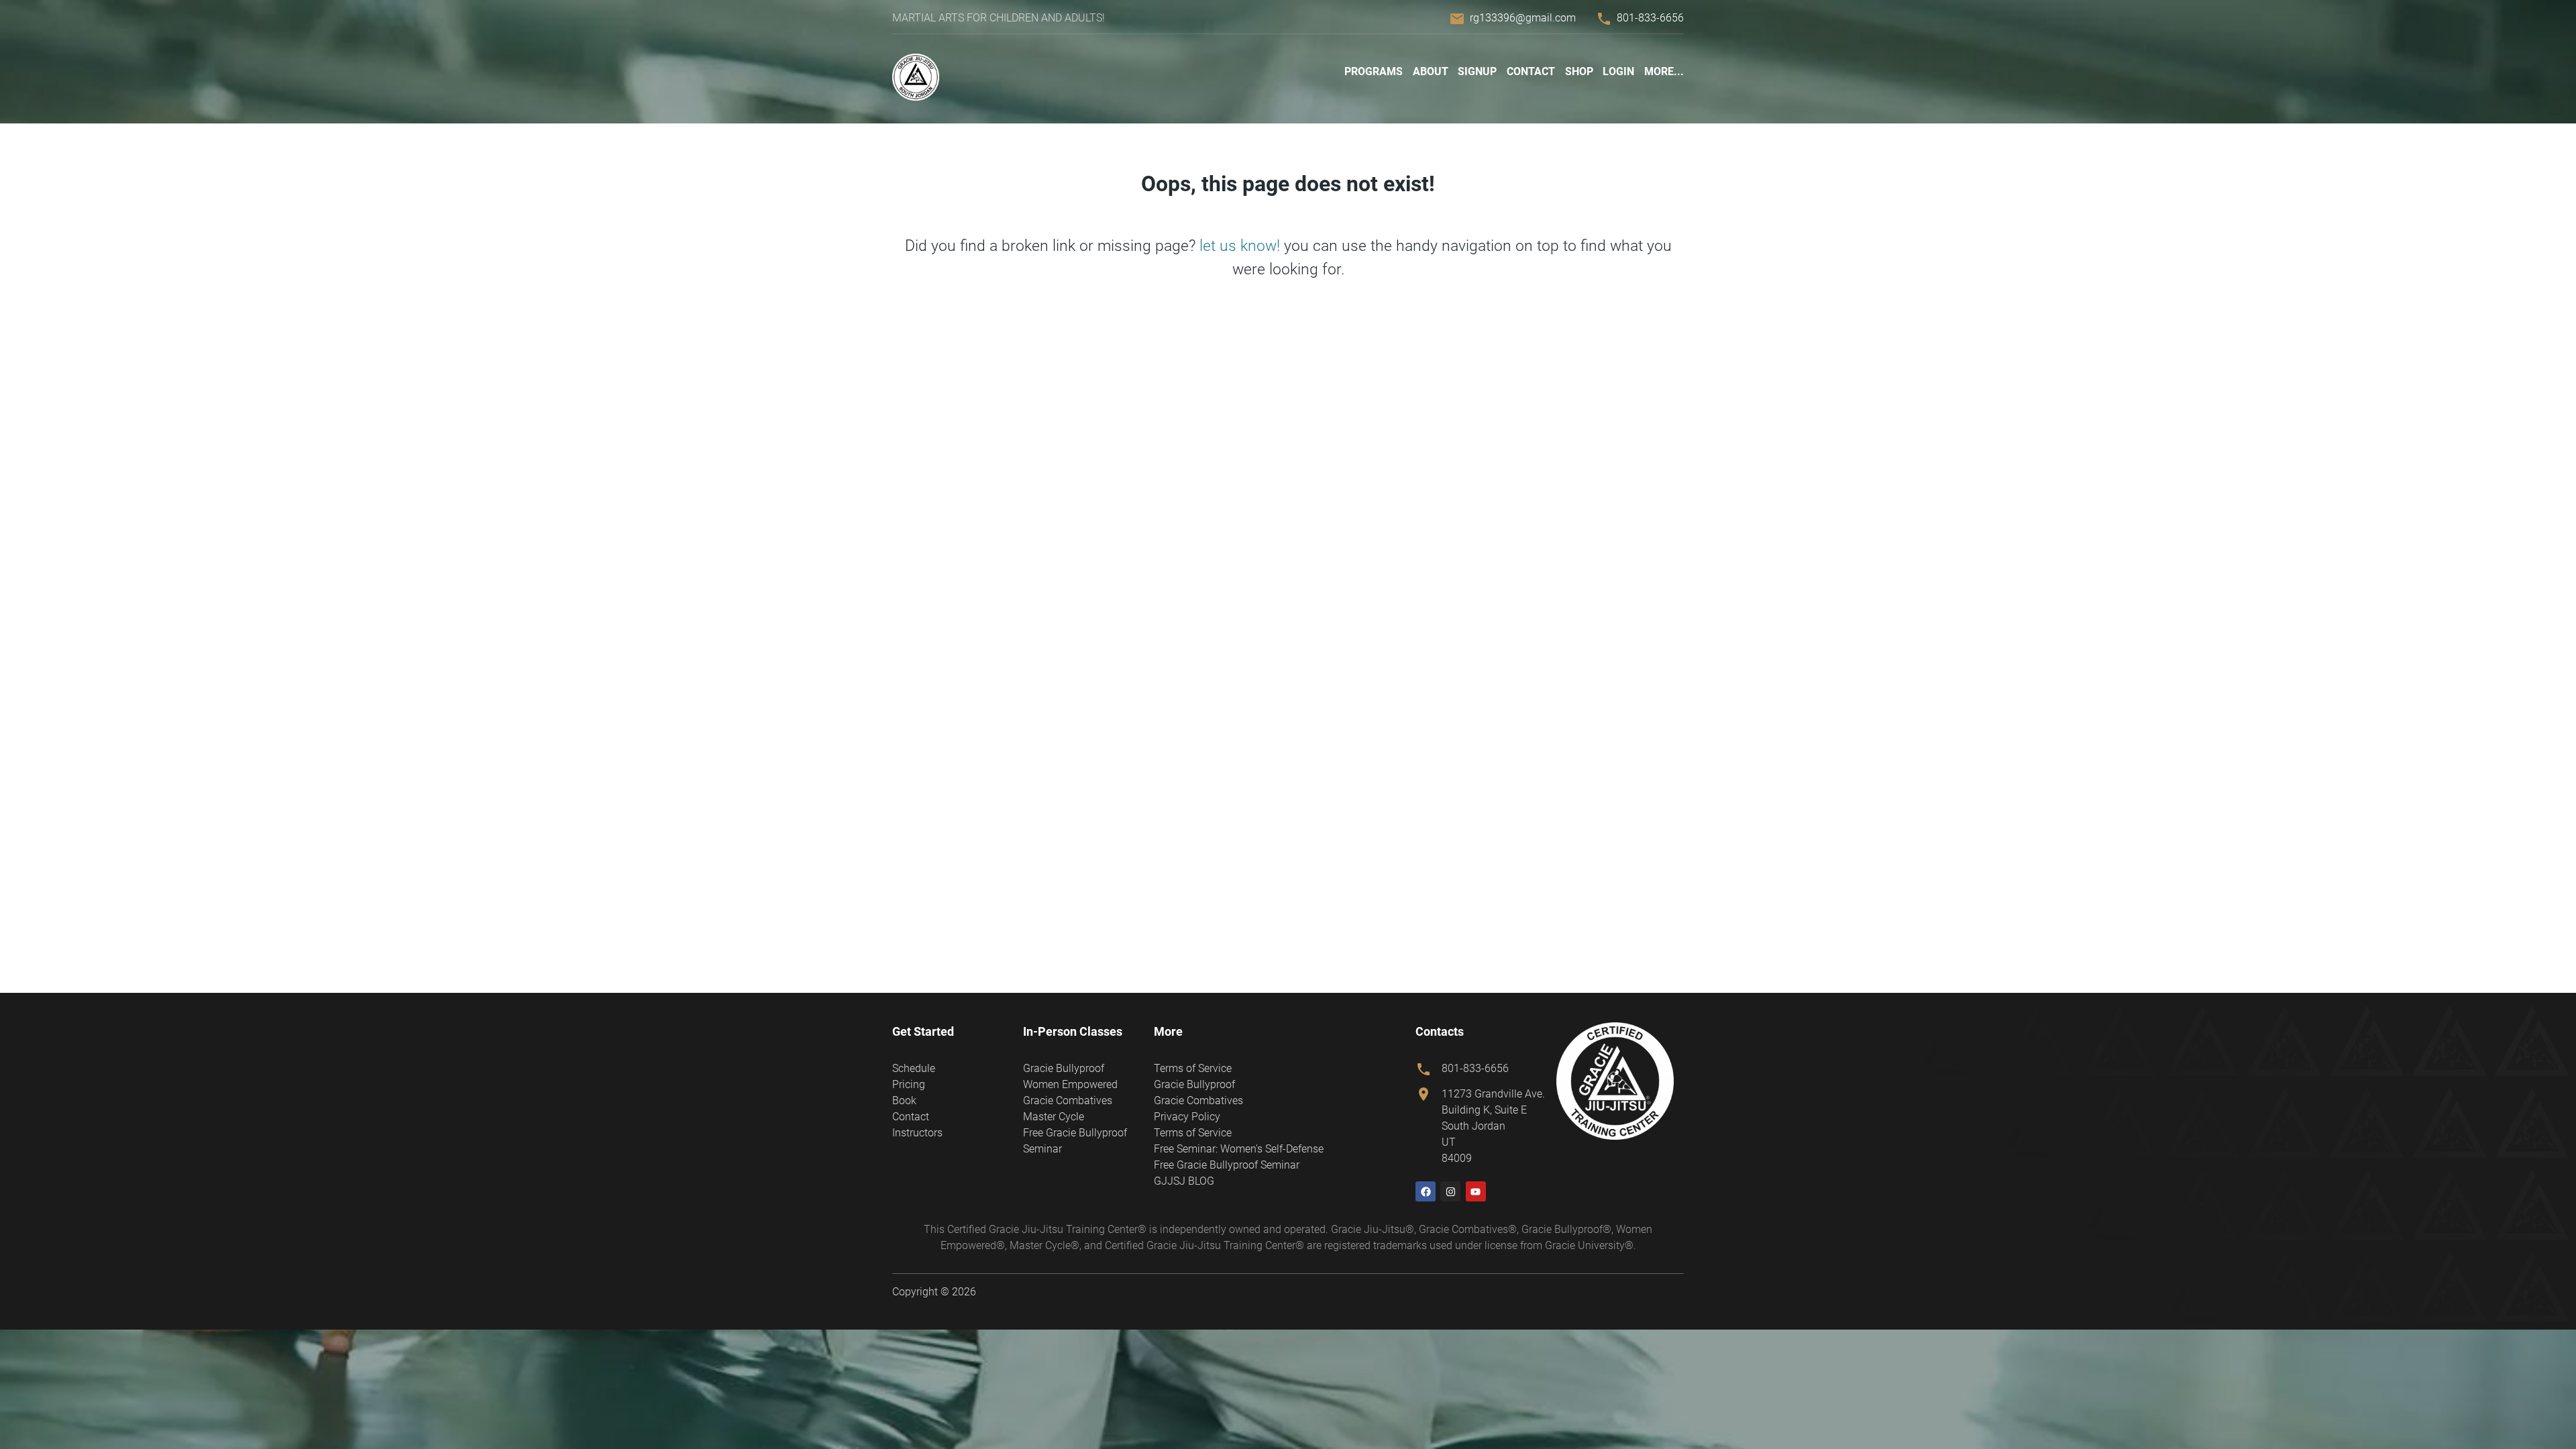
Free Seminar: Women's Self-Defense (1239, 1149)
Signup (1477, 71)
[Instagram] (1450, 1191)
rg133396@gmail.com (1523, 18)
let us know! (1240, 246)
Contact (1531, 71)
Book (904, 1101)
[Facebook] (1426, 1191)
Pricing (909, 1084)
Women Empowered (1070, 1084)
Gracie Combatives (1068, 1101)
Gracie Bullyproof (1064, 1068)
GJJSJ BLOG (1184, 1181)
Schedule (914, 1068)
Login (1618, 71)
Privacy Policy (1187, 1117)
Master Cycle (1054, 1117)
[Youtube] (1476, 1191)
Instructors (917, 1133)
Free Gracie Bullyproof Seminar (1227, 1165)
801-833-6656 (1650, 18)
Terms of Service (1193, 1068)
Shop (1579, 71)
